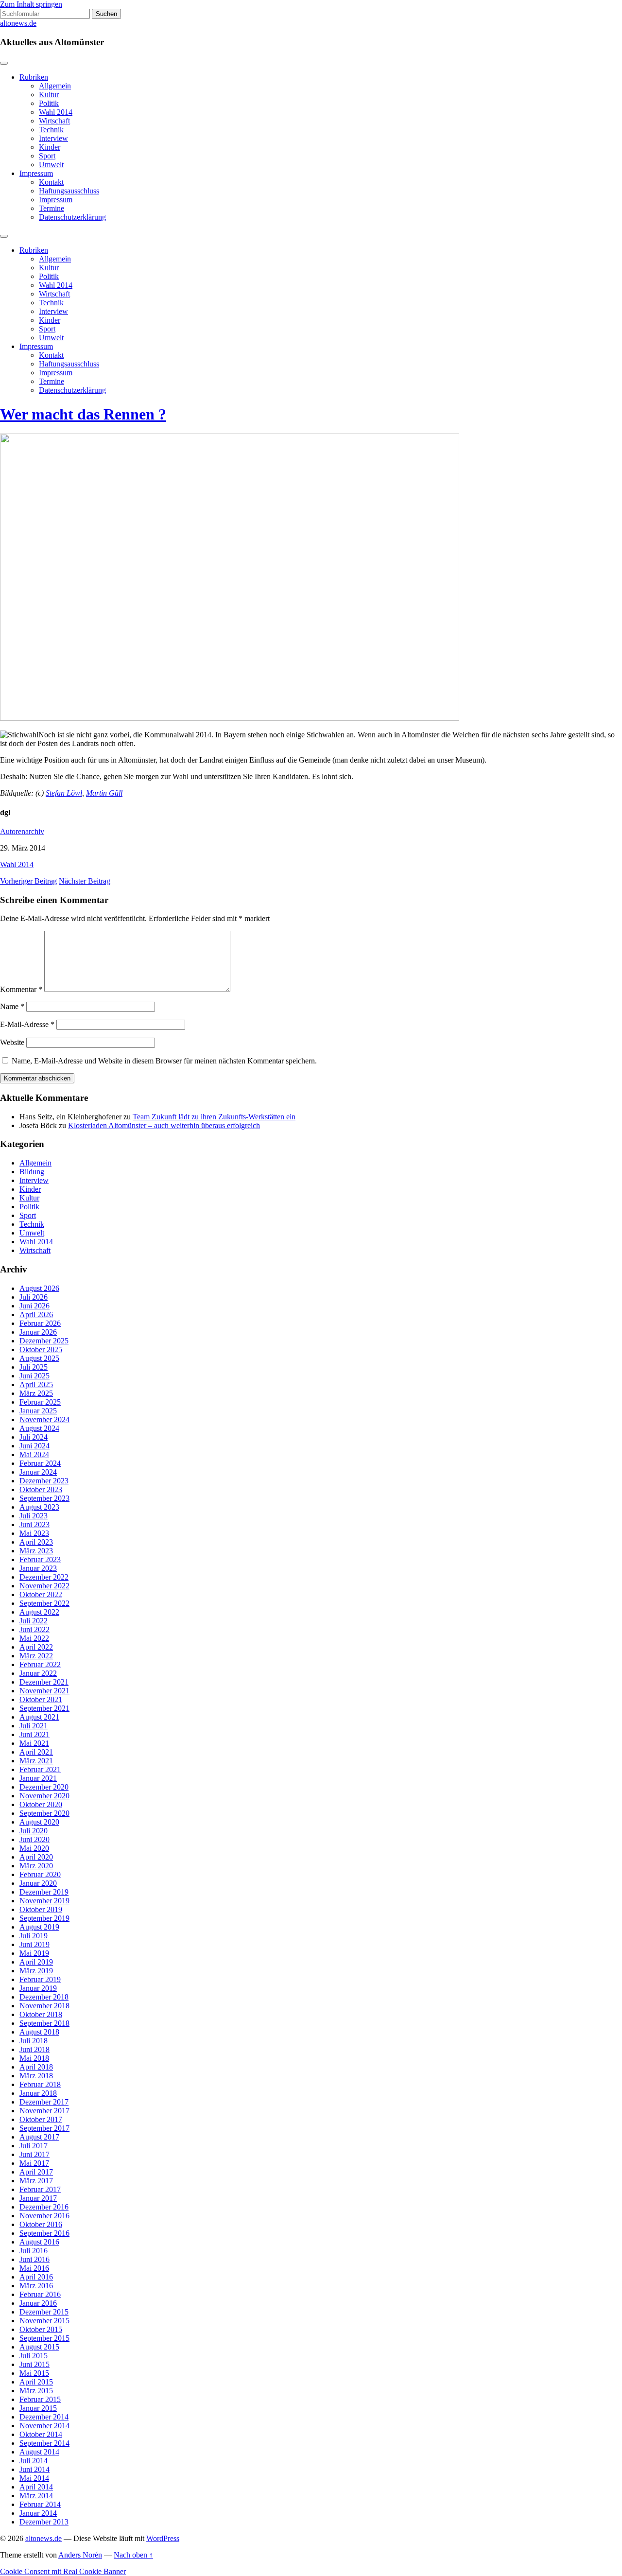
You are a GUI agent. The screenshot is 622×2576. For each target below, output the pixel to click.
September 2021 (44, 1708)
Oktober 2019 (41, 1909)
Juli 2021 (34, 1726)
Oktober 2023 (41, 1489)
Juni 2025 (35, 1376)
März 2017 (36, 2181)
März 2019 (36, 1971)
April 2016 (36, 2277)
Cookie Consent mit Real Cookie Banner (63, 2571)
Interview (53, 138)
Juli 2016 (34, 2251)
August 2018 (39, 2032)
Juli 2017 (34, 2146)
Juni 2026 (35, 1306)
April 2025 (36, 1384)
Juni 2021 (35, 1734)
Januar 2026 (38, 1332)
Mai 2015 (34, 2373)
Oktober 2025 (41, 1349)
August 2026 (39, 1288)
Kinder (50, 147)
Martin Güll (104, 793)
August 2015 (39, 2347)
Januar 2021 (38, 1778)
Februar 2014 (40, 2504)
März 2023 (36, 1551)
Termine (52, 208)
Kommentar (21, 989)
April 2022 (36, 1647)
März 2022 (36, 1656)
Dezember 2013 (44, 2522)
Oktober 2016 (41, 2224)
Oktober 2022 (41, 1594)
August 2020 (39, 1822)
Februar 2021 (40, 1769)
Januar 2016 (38, 2303)
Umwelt (51, 165)
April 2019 (36, 1962)
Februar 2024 (40, 1463)
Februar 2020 (40, 1874)
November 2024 (44, 1419)
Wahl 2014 (56, 112)
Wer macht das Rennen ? (83, 414)
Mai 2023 (34, 1533)
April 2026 (36, 1314)
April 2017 (36, 2172)
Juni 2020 (35, 1839)
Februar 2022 (40, 1664)
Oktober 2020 (41, 1804)
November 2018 (44, 2006)
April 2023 (36, 1542)
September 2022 (44, 1603)
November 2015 (44, 2321)
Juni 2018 (35, 2049)
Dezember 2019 (44, 1892)
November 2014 (44, 2426)
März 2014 (36, 2496)
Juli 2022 (34, 1621)
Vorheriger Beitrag (28, 881)
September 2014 (44, 2443)
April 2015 (36, 2382)
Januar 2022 (38, 1673)
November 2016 (44, 2216)
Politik (49, 103)
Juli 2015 (34, 2356)
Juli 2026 (34, 1297)
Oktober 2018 (41, 2014)
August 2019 (39, 1927)
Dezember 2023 (44, 1481)
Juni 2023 (35, 1524)
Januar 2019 (38, 1988)
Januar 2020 (38, 1883)
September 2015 (44, 2338)
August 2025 (39, 1358)
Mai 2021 (34, 1743)
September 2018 (44, 2023)
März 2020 (36, 1866)
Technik (51, 130)
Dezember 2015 (44, 2312)
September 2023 (44, 1498)
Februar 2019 (40, 1979)
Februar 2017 (40, 2189)
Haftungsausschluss (69, 191)
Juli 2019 (34, 1936)
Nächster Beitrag (85, 881)
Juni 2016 (35, 2259)
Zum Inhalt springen (31, 4)
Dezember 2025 (44, 1341)
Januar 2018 (38, 2093)
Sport (47, 156)
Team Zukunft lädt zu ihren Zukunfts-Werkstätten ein (214, 1117)
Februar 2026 (40, 1323)
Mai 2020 (34, 1848)
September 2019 (44, 1918)
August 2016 (39, 2242)
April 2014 (36, 2487)
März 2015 (36, 2391)
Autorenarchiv (22, 831)
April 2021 (36, 1752)
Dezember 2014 (44, 2417)
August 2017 (39, 2137)
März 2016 (36, 2286)
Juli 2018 (34, 2041)
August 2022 (39, 1612)
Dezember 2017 (44, 2102)
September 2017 (44, 2128)
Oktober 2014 (41, 2434)
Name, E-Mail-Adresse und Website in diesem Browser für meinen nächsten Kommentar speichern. (164, 1061)
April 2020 (36, 1857)
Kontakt (51, 182)
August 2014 (39, 2452)
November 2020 (44, 1796)
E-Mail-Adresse (27, 1024)
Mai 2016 (34, 2268)
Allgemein (55, 86)
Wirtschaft (54, 121)
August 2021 (39, 1717)
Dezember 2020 (44, 1787)
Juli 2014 (34, 2461)
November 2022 (44, 1586)
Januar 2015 (38, 2408)
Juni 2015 (35, 2364)
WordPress (163, 2538)
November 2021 (44, 1691)
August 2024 (39, 1428)
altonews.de (18, 23)
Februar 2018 (40, 2084)
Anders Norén (80, 2555)
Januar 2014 (38, 2513)
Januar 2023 (38, 1568)
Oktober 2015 (41, 2329)
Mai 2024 (34, 1454)
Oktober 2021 (41, 1699)
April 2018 (36, 2067)
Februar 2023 (40, 1559)
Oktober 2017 (41, 2119)
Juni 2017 (35, 2154)
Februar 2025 (40, 1402)
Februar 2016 (40, 2294)
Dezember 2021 (44, 1682)
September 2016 (44, 2233)
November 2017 (44, 2111)
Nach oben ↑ (133, 2555)
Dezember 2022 (44, 1577)
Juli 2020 (34, 1831)
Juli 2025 (34, 1367)
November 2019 (44, 1901)
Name (12, 1006)
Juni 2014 (35, 2469)
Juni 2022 (35, 1629)
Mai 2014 (34, 2478)
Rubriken (34, 77)
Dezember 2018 (44, 1997)
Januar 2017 (38, 2198)
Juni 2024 (35, 1446)
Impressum (36, 173)
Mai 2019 (34, 1953)
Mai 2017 (34, 2163)
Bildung (32, 1172)
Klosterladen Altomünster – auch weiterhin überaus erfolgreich (164, 1125)
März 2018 (36, 2076)
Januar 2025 (38, 1411)
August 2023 (39, 1507)
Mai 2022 (34, 1638)
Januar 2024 (38, 1472)
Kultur (49, 95)
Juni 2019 (35, 1944)
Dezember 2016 (44, 2207)
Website (12, 1042)
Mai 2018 (34, 2058)
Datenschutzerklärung (72, 217)
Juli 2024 (34, 1437)
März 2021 (36, 1761)
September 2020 (44, 1813)
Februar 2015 (40, 2399)
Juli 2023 (34, 1516)
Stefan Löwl (64, 793)
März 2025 (36, 1393)
